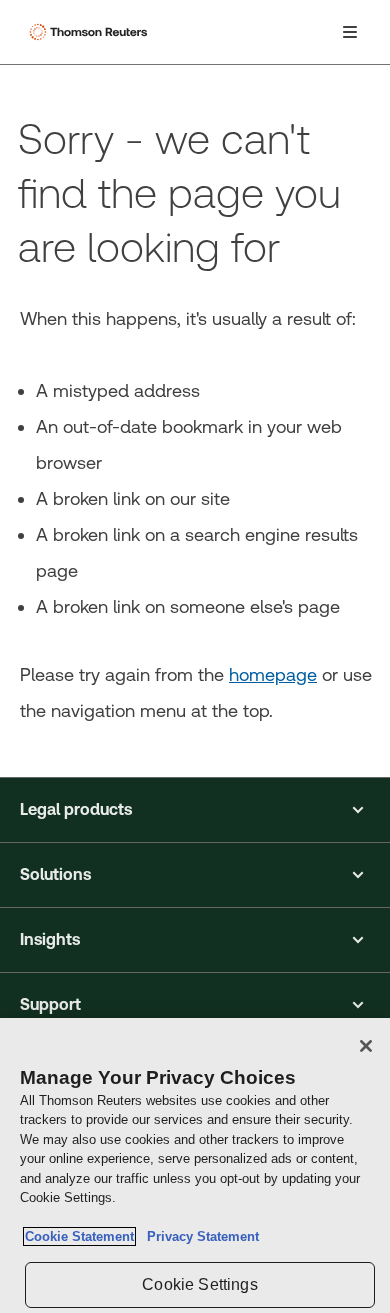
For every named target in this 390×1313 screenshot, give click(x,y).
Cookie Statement (79, 1236)
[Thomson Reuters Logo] (91, 32)
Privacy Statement (199, 1236)
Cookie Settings (199, 1284)
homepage (273, 674)
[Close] (366, 1046)
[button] (195, 810)
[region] (195, 1165)
